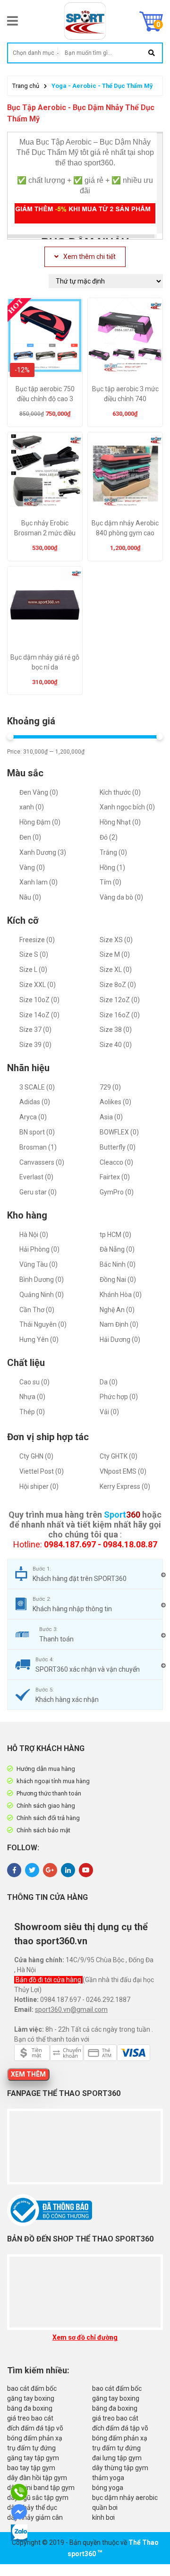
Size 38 (116, 1030)
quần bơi (105, 2507)
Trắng (113, 852)
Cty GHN (36, 1456)
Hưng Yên (39, 1340)
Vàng (32, 867)
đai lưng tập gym (117, 2458)
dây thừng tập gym (120, 2468)
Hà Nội (34, 1235)
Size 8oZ (118, 985)
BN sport (37, 1132)
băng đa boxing (30, 2408)
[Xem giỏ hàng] (151, 21)
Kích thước (120, 792)
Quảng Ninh (42, 1295)
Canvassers (42, 1162)
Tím (110, 882)
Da (109, 1382)
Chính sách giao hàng (46, 1806)
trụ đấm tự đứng (31, 2448)
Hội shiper (39, 1486)
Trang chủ (26, 86)
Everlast (36, 1177)
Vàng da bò (121, 897)
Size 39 (35, 1045)
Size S (34, 954)
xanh (32, 807)
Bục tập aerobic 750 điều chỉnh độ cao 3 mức (45, 399)
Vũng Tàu (38, 1264)
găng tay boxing (31, 2398)
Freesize (37, 940)
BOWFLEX (119, 1132)
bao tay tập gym (31, 2468)
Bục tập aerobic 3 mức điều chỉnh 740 (125, 394)
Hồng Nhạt (120, 822)
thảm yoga (108, 2478)
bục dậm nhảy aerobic (125, 2498)
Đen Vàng (39, 792)
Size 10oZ (39, 1000)
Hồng (112, 867)
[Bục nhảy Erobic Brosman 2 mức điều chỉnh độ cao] (45, 473)
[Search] (151, 53)
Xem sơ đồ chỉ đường (85, 2337)
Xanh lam (38, 882)
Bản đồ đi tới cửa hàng (49, 1980)
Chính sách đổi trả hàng (48, 1818)
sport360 (82, 2554)
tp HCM (115, 1235)
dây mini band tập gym (41, 2488)
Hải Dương (120, 1340)
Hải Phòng (39, 1249)
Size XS (116, 940)
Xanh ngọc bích (127, 807)
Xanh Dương (43, 852)
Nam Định (119, 1324)
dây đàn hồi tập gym (37, 2478)
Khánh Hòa (121, 1295)
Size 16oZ (120, 1015)
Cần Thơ (37, 1310)
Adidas (35, 1102)
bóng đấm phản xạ (35, 2438)
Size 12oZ (120, 1000)
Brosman (38, 1147)
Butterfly (118, 1147)
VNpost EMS (123, 1471)
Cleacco (116, 1162)
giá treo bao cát (30, 2418)
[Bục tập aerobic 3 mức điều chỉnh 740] (125, 339)
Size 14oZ (39, 1015)
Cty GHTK (119, 1456)
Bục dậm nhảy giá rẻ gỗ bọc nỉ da (45, 662)
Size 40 (116, 1045)
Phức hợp (119, 1397)
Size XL (116, 970)
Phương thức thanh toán (49, 1793)
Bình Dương (42, 1279)
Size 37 (35, 1030)
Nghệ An (117, 1310)
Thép (32, 1412)
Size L (33, 970)
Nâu (30, 897)
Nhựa (32, 1397)
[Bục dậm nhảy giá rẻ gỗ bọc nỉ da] (45, 607)
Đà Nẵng (117, 1249)
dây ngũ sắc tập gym (38, 2498)
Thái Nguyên (43, 1324)
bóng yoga (108, 2488)
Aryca (33, 1117)
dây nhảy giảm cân (35, 2517)
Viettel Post (42, 1471)
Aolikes (115, 1102)
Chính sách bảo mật (43, 1830)
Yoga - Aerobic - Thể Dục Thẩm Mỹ (102, 86)
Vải (109, 1412)
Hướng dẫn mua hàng (46, 1769)
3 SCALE (37, 1087)
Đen (30, 837)
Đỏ (109, 837)
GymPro (117, 1192)
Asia (111, 1117)
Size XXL (38, 985)
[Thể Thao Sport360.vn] (85, 21)
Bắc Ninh (118, 1264)
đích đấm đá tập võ (35, 2428)
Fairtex (115, 1177)
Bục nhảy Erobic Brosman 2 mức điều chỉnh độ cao (45, 533)
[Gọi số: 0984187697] (20, 2492)
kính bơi (103, 2517)
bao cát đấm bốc (32, 2388)
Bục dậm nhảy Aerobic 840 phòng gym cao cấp (125, 533)
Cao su (34, 1382)
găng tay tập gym (33, 2458)
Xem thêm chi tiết (89, 257)
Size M (115, 954)
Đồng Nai (118, 1279)
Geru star (38, 1192)
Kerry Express (125, 1486)
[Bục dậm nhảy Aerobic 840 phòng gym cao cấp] (125, 473)
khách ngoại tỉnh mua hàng (53, 1781)
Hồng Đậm (40, 822)
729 (110, 1087)
